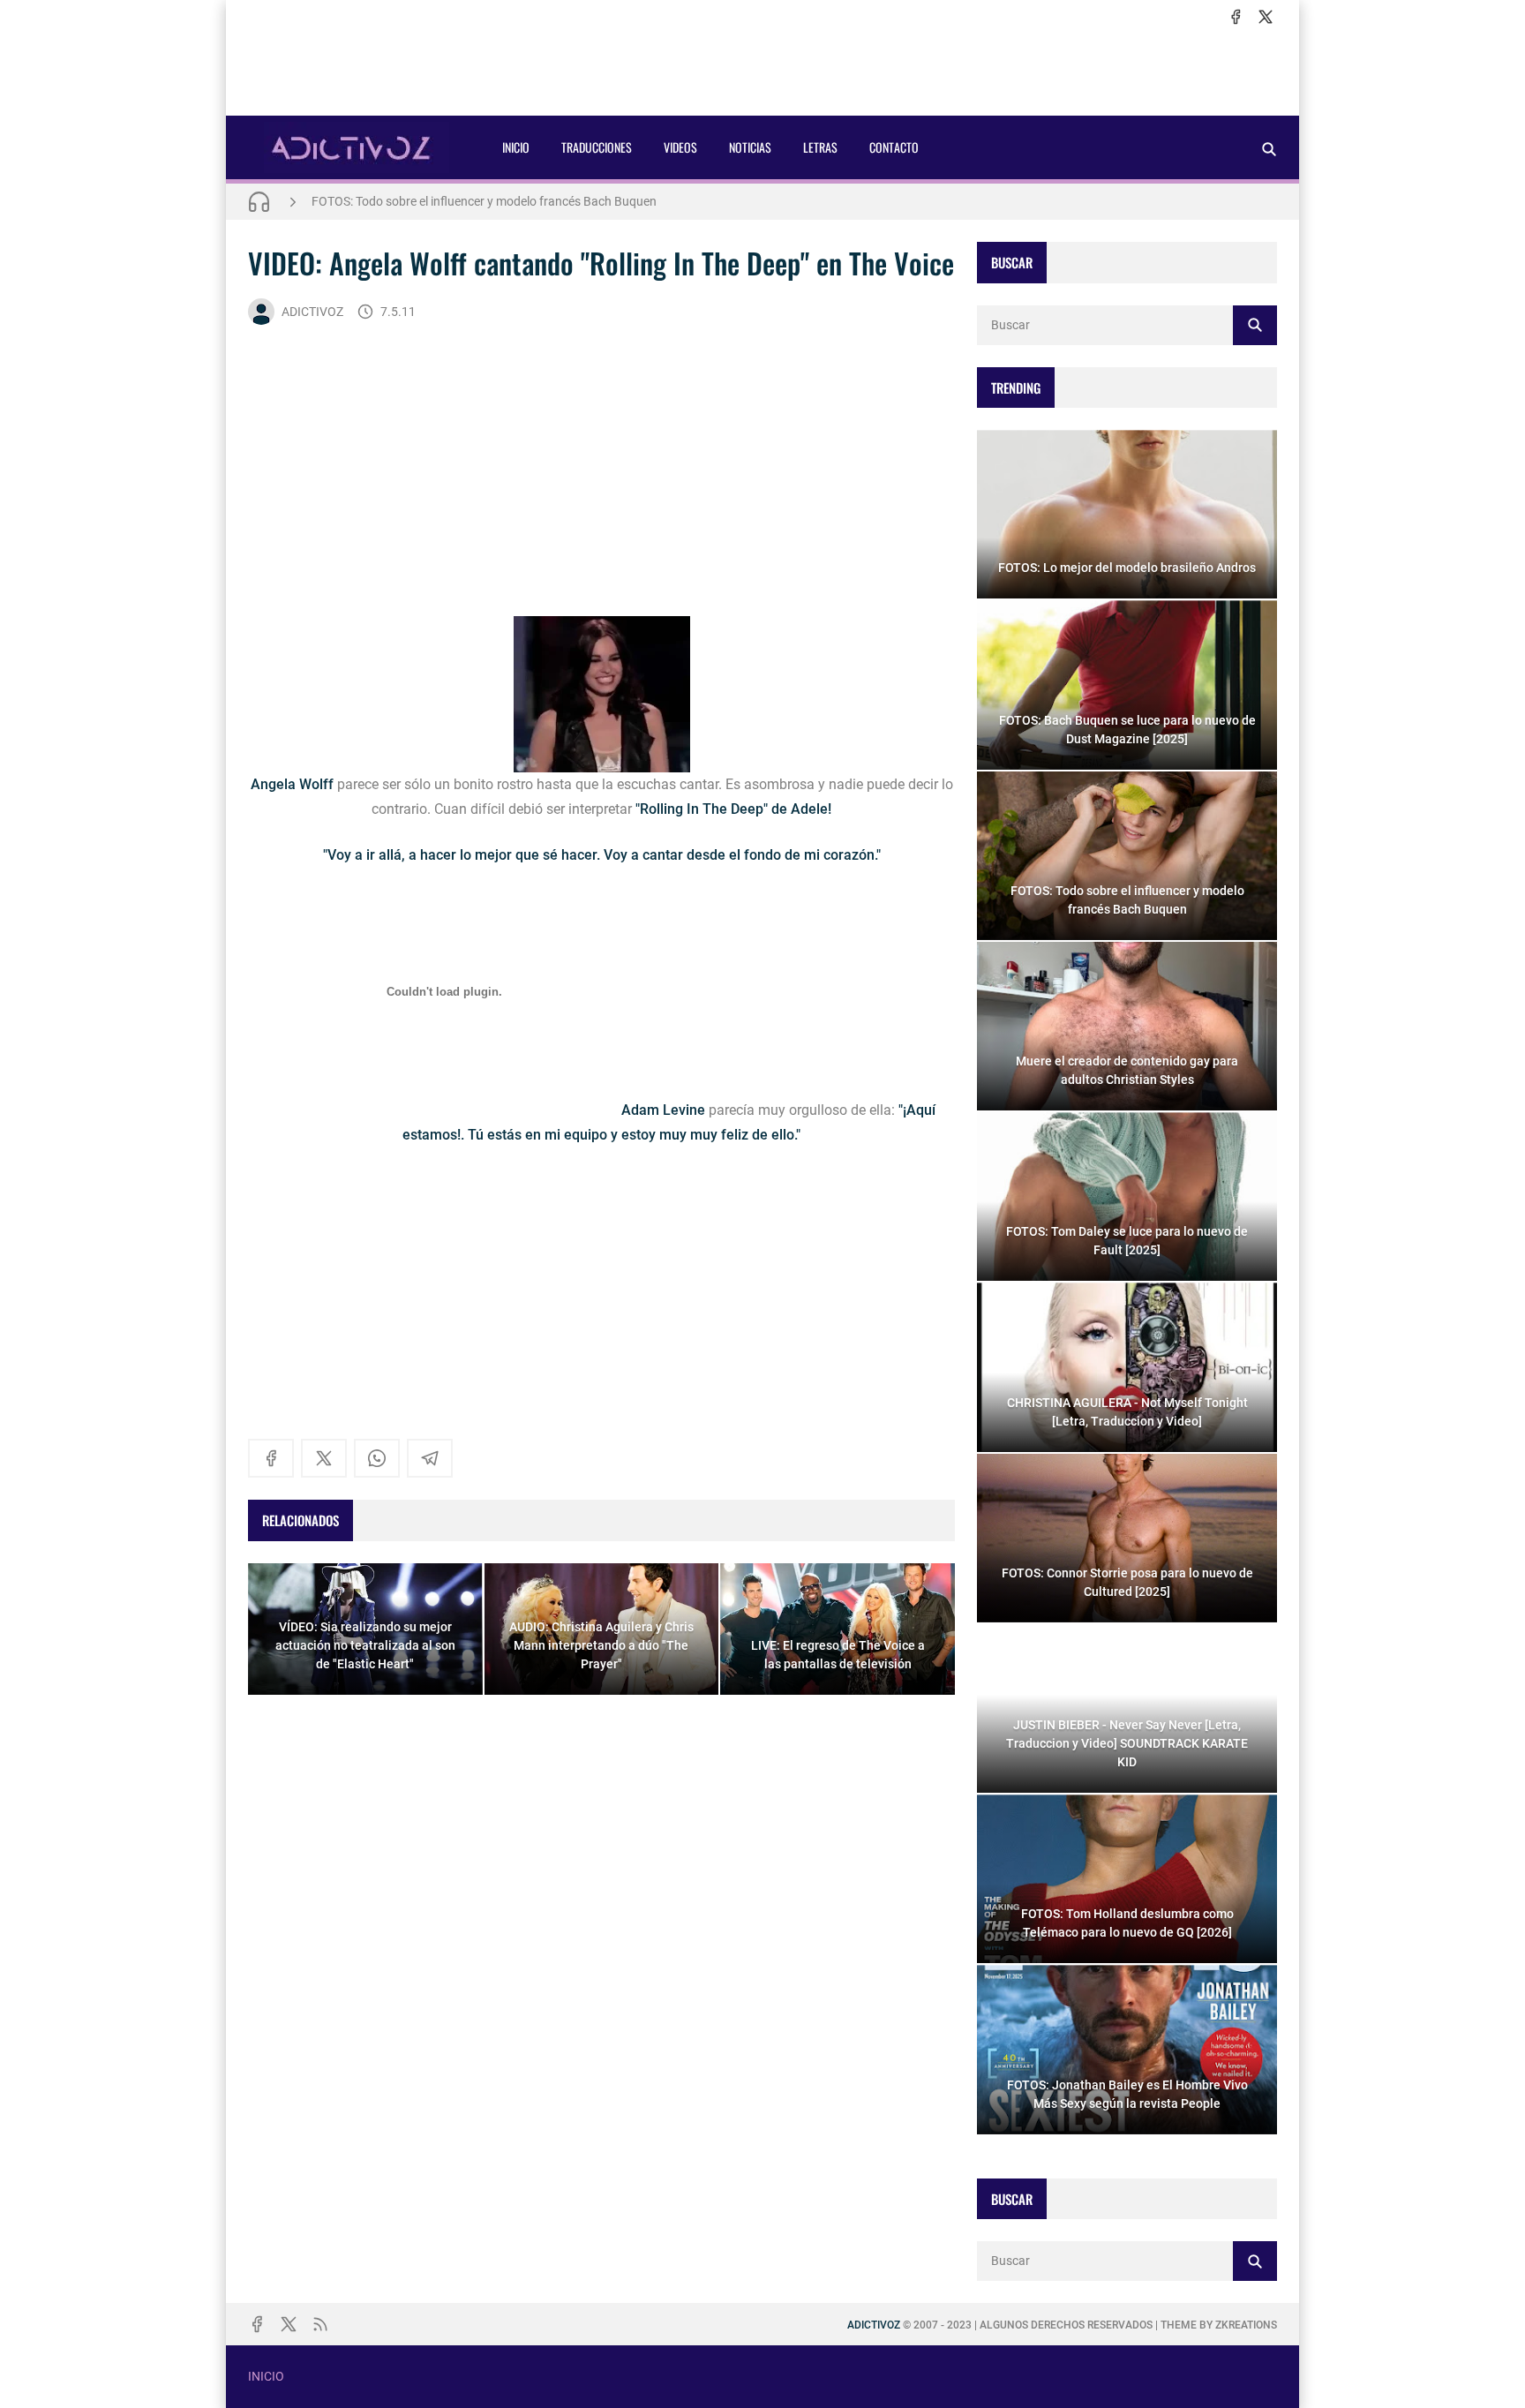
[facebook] (1236, 17)
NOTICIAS (750, 147)
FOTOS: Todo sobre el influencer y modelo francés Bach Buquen (484, 195)
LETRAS (820, 147)
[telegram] (430, 1458)
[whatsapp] (377, 1458)
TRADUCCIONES (597, 147)
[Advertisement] (762, 71)
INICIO (516, 147)
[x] (1266, 17)
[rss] (320, 2324)
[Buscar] (1269, 149)
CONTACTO (894, 147)
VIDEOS (680, 147)
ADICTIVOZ (312, 312)
